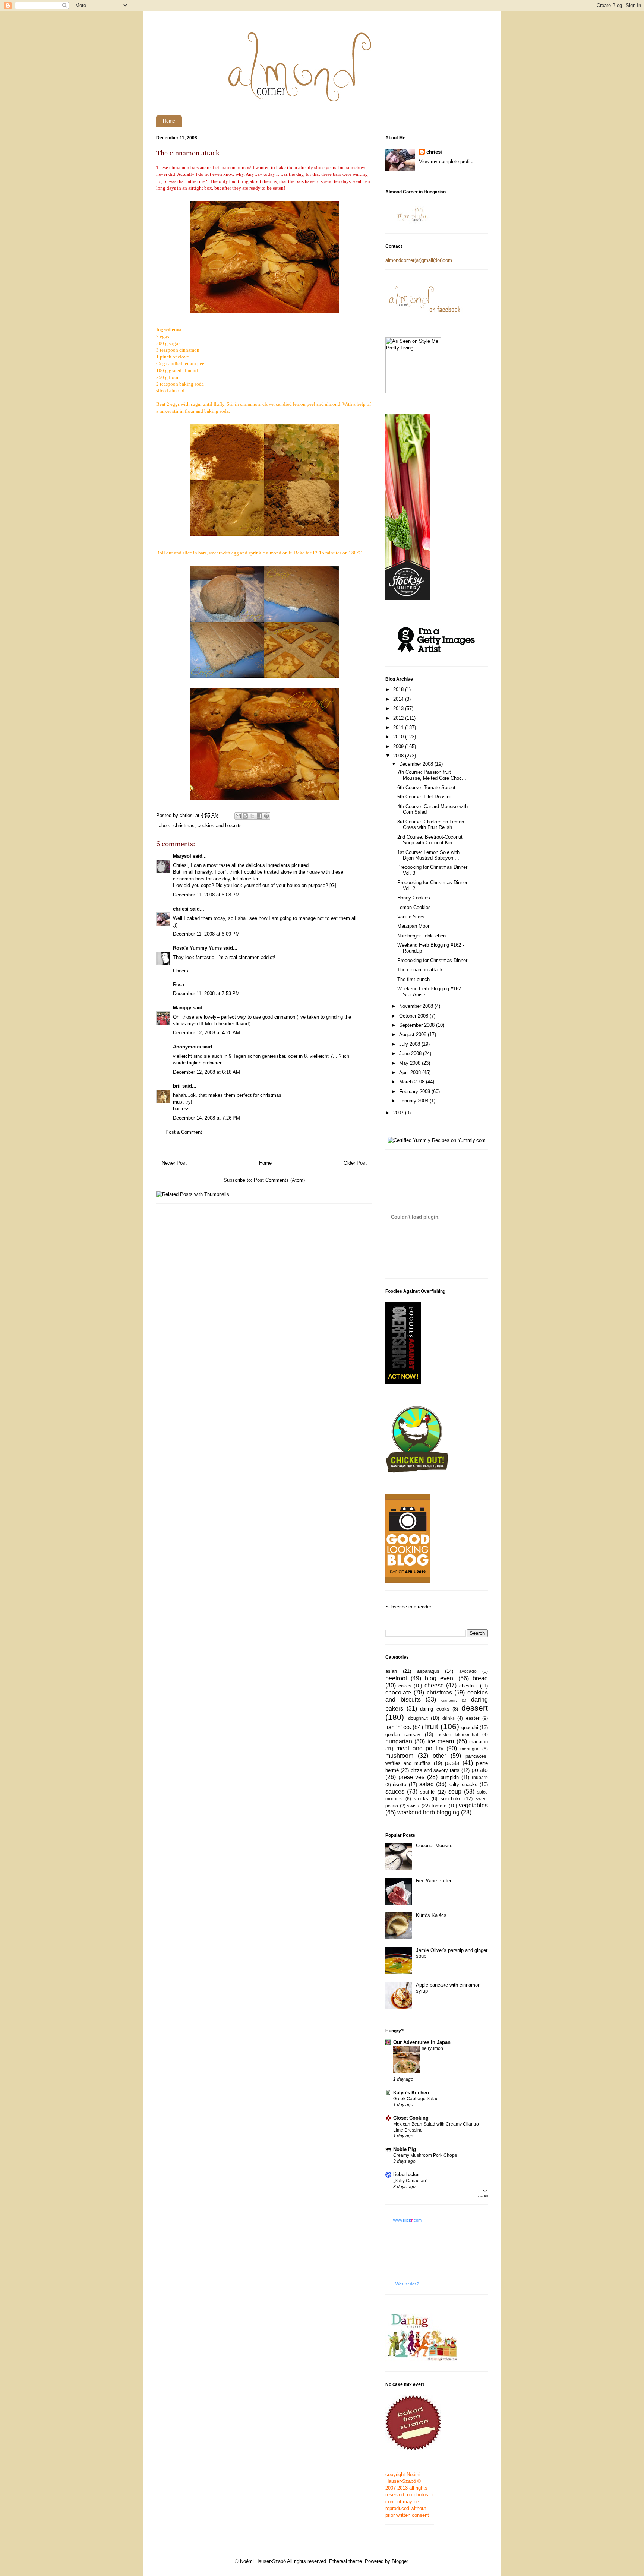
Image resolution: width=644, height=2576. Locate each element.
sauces (395, 1792)
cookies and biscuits (220, 825)
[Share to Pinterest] (266, 816)
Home (169, 121)
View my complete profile (446, 162)
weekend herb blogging (428, 1812)
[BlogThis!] (245, 816)
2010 (399, 737)
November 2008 (417, 1006)
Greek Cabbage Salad (416, 2099)
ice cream (441, 1741)
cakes (405, 1686)
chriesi (181, 909)
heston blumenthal (458, 1735)
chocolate (398, 1692)
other (439, 1756)
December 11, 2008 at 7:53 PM (206, 993)
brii (177, 1086)
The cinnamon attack (420, 970)
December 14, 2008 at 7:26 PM (206, 1118)
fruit (432, 1726)
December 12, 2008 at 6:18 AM (206, 1072)
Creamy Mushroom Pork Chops (425, 2155)
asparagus (428, 1671)
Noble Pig (405, 2149)
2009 (399, 746)
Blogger (400, 2561)
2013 (399, 708)
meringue (470, 1749)
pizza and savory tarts (435, 1770)
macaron (479, 1742)
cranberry (449, 1700)
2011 (399, 727)
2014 (399, 699)
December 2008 (417, 764)
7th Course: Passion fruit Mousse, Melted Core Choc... (432, 775)
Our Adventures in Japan (422, 2042)
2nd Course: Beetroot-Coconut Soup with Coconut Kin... (430, 840)
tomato (439, 1806)
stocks (421, 1799)
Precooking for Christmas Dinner (432, 960)
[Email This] (238, 816)
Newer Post (174, 1163)
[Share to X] (252, 816)
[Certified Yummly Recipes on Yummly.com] (437, 1140)
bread (480, 1678)
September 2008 (418, 1025)
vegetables (473, 1805)
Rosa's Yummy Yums (197, 948)
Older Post (355, 1163)
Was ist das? (407, 2284)
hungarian (399, 1741)
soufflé (427, 1792)
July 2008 (410, 1044)
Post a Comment (184, 1132)
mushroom (399, 1756)
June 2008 (411, 1053)
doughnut (418, 1718)
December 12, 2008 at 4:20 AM (206, 1033)
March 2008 (413, 1082)
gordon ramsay (403, 1735)
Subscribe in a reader (408, 1607)
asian (391, 1671)
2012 (399, 718)
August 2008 (413, 1034)
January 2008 (414, 1101)
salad (427, 1784)
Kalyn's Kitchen (411, 2093)
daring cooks (435, 1709)
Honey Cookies (414, 898)
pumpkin (450, 1777)
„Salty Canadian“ (410, 2181)
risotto (400, 1784)
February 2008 (415, 1091)
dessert (475, 1708)
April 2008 (411, 1072)
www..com (407, 2220)
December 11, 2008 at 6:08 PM (206, 895)
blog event (440, 1678)
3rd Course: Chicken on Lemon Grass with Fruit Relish (431, 825)
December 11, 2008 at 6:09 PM (206, 934)
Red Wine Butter (434, 1881)
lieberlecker (407, 2175)
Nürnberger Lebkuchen (422, 936)
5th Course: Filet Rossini (424, 797)
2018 (399, 689)
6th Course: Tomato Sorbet (426, 787)
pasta (452, 1763)
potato (480, 1770)
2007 (399, 1113)
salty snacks (463, 1784)
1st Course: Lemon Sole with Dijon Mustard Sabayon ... (428, 855)
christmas (184, 825)
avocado (468, 1671)
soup (455, 1792)
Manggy (182, 1008)
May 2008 (411, 1063)
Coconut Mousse (434, 1846)
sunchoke (451, 1799)
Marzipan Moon (414, 926)
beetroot (396, 1678)
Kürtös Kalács (431, 1915)
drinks (449, 1718)
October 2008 (414, 1016)
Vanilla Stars (411, 917)
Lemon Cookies (414, 907)
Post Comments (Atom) (279, 1180)
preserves (411, 1777)
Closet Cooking (411, 2118)
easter (473, 1718)
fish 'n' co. (398, 1727)
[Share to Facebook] (259, 816)
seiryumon (433, 2048)
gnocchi (470, 1727)
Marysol (182, 856)
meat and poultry (420, 1748)
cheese (434, 1685)
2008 (399, 756)
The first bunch (413, 979)
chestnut (468, 1686)
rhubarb (480, 1777)
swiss (413, 1806)
